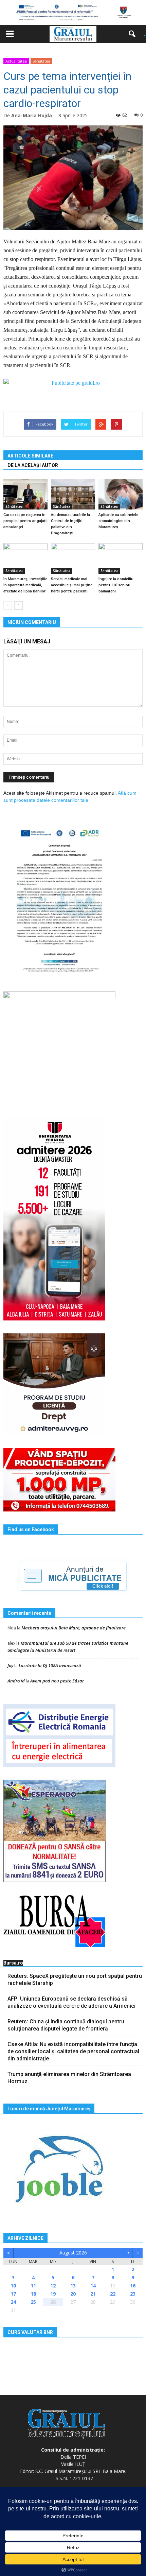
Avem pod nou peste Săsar (57, 1681)
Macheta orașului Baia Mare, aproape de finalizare (74, 1628)
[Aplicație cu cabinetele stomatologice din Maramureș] (121, 494)
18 (33, 2294)
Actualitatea (16, 61)
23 (133, 2294)
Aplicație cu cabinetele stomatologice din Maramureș (118, 521)
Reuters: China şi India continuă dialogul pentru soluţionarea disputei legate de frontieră (66, 2025)
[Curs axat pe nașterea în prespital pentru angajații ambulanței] (25, 494)
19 (53, 2294)
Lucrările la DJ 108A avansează (50, 1665)
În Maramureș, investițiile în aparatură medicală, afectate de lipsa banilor (25, 585)
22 (113, 2294)
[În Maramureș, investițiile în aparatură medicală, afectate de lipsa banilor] (25, 558)
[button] (134, 34)
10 (13, 2286)
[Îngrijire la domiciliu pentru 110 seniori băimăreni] (121, 558)
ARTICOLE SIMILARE (30, 456)
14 (93, 2286)
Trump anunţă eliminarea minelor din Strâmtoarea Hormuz (69, 2078)
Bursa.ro (13, 1963)
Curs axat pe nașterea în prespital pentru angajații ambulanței (25, 521)
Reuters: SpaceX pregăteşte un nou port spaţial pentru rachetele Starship (75, 1979)
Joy (10, 1665)
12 (53, 2286)
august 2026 (73, 2253)
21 (93, 2294)
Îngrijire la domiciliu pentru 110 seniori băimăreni (116, 585)
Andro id (16, 1681)
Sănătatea (41, 61)
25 (33, 2302)
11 (33, 2286)
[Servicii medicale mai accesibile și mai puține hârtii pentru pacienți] (73, 558)
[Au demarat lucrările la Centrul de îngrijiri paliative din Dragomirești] (73, 494)
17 (13, 2294)
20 (73, 2294)
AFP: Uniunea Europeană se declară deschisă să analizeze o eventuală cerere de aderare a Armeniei (71, 2002)
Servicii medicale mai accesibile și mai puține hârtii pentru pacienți (72, 585)
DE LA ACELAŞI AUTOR (33, 465)
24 (13, 2302)
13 (73, 2286)
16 (133, 2286)
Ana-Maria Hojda (32, 115)
